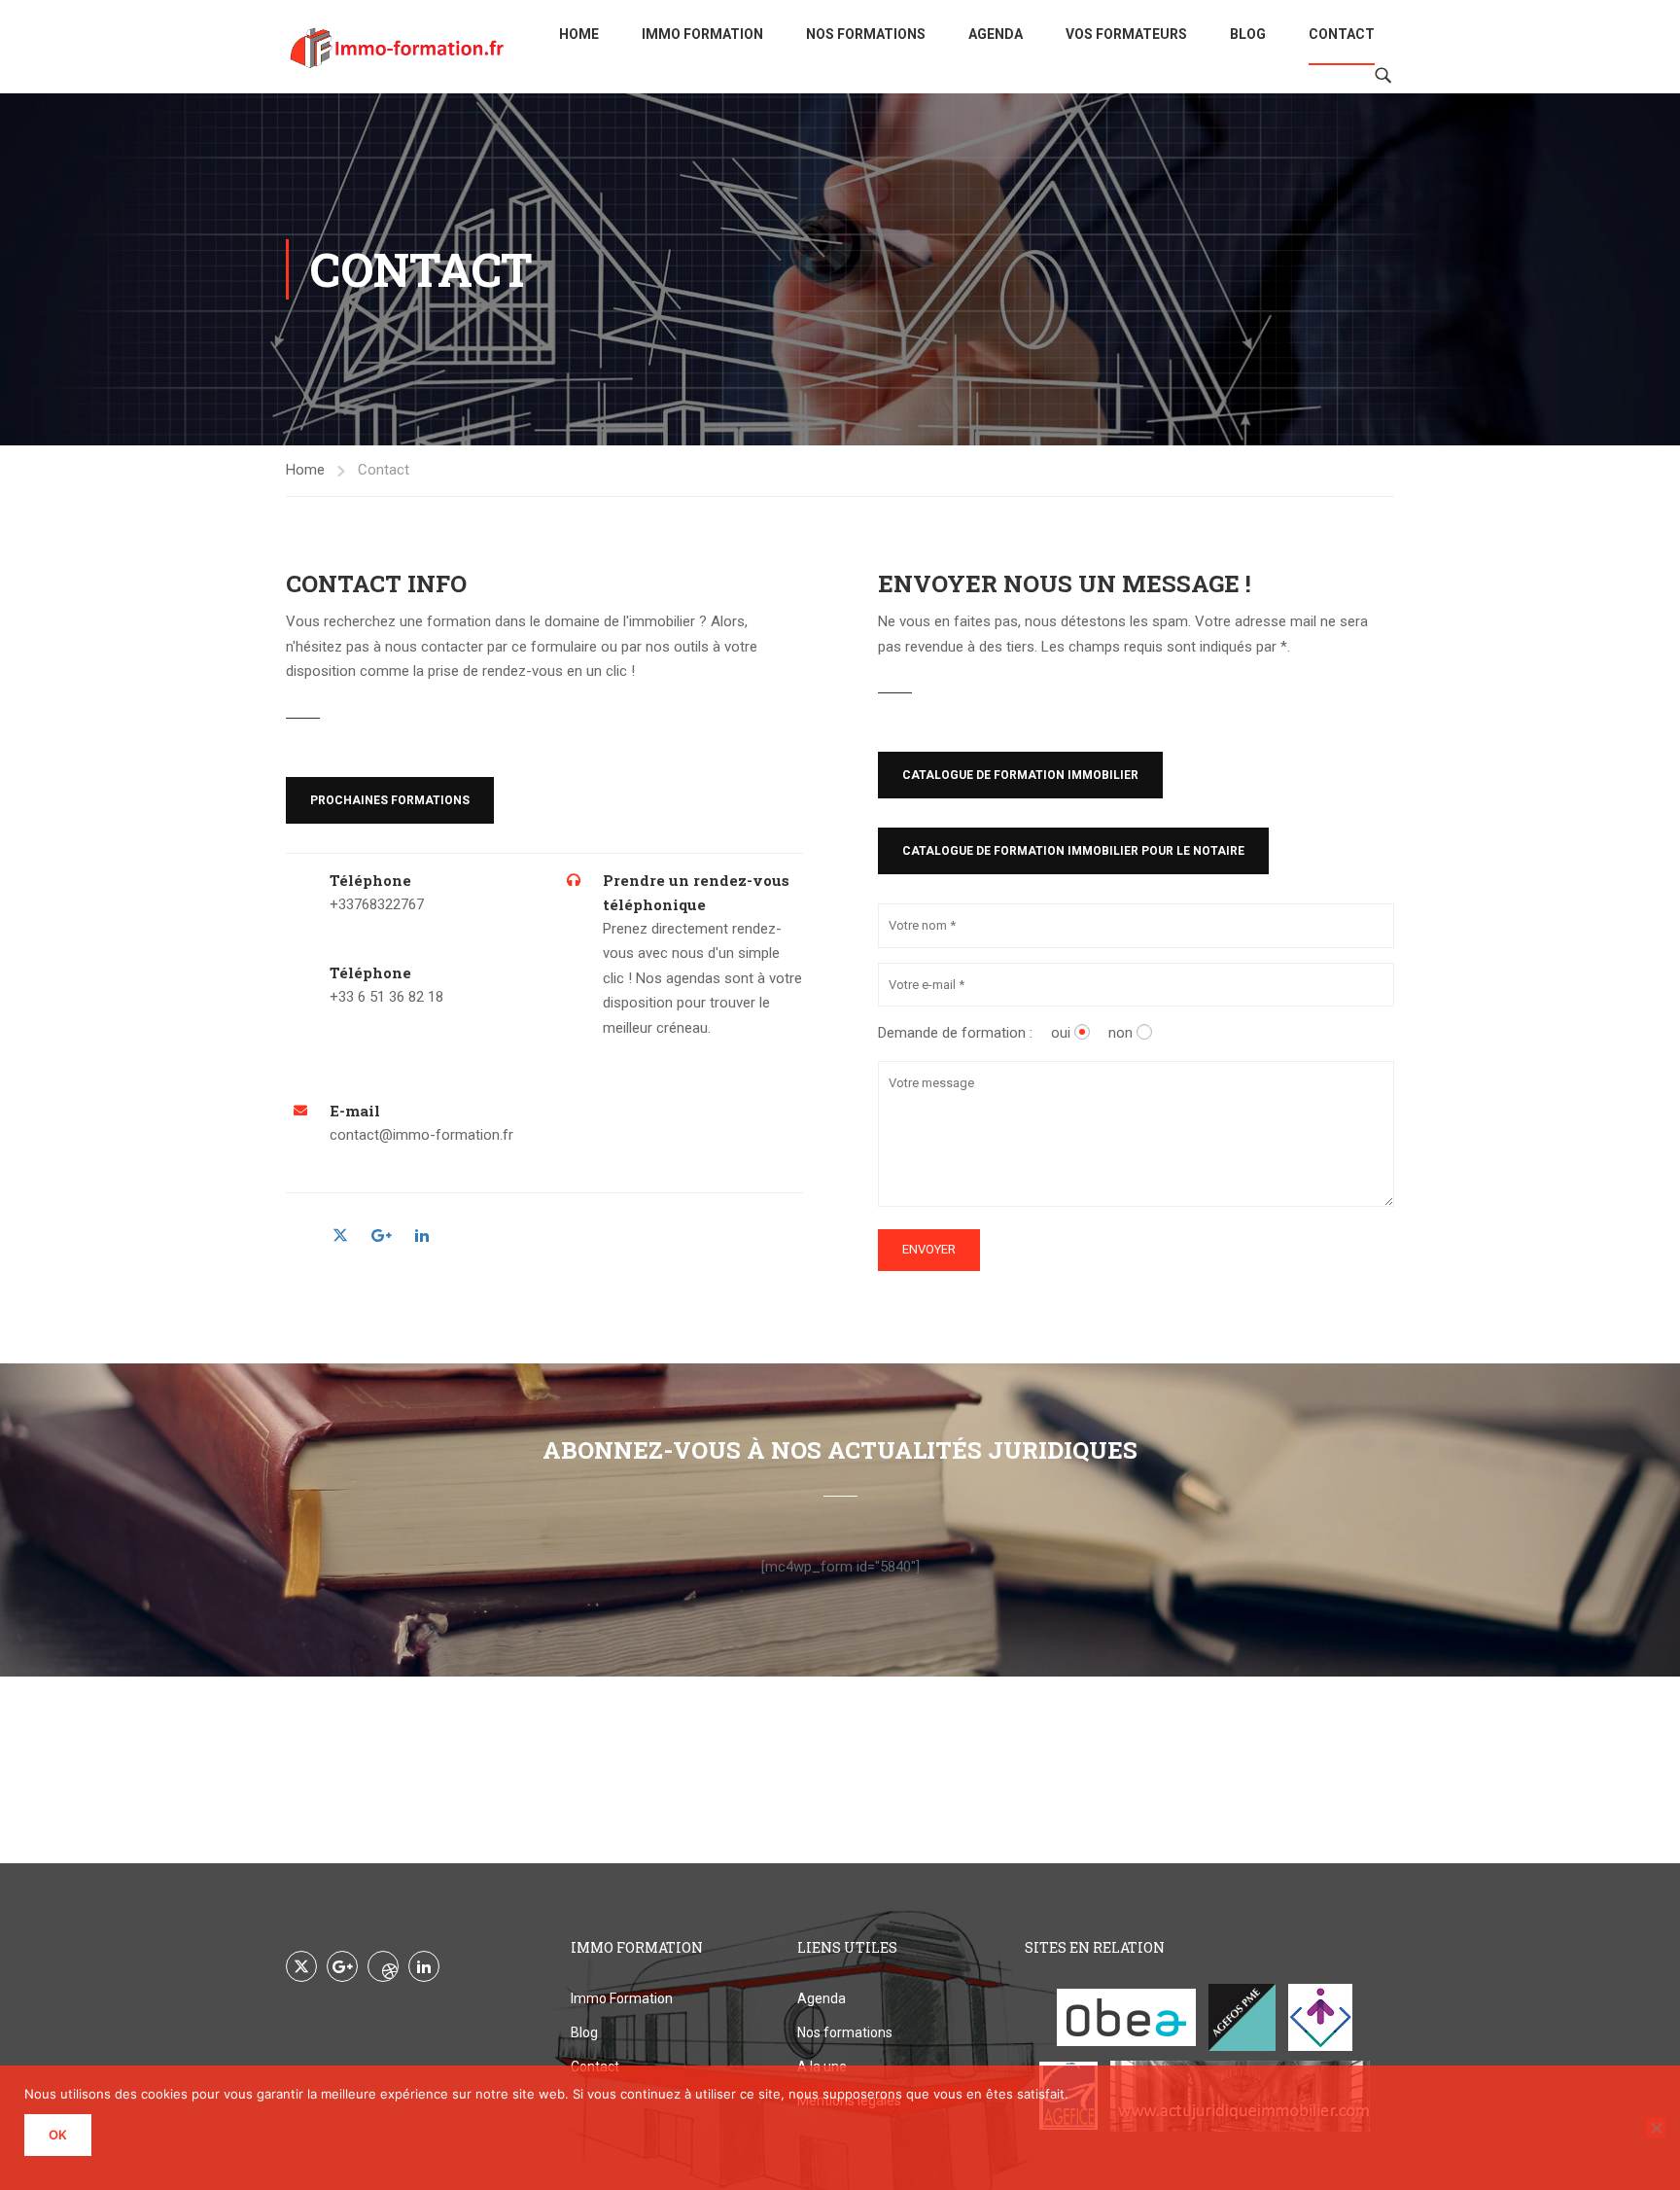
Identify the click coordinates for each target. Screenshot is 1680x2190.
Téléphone (370, 880)
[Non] (1656, 2128)
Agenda (996, 34)
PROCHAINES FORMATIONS (390, 800)
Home (579, 34)
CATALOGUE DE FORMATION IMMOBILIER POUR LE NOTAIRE (1073, 851)
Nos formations (866, 34)
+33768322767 (377, 904)
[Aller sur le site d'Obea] (1126, 2017)
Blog (1248, 34)
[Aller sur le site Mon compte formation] (1320, 2017)
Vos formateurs (1126, 34)
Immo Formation (702, 34)
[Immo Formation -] (398, 47)
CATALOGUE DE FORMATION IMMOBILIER (1020, 775)
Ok (58, 2135)
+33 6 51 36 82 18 (386, 997)
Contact (1342, 34)
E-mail (355, 1111)
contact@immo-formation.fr (421, 1135)
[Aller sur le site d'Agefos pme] (1242, 2017)
